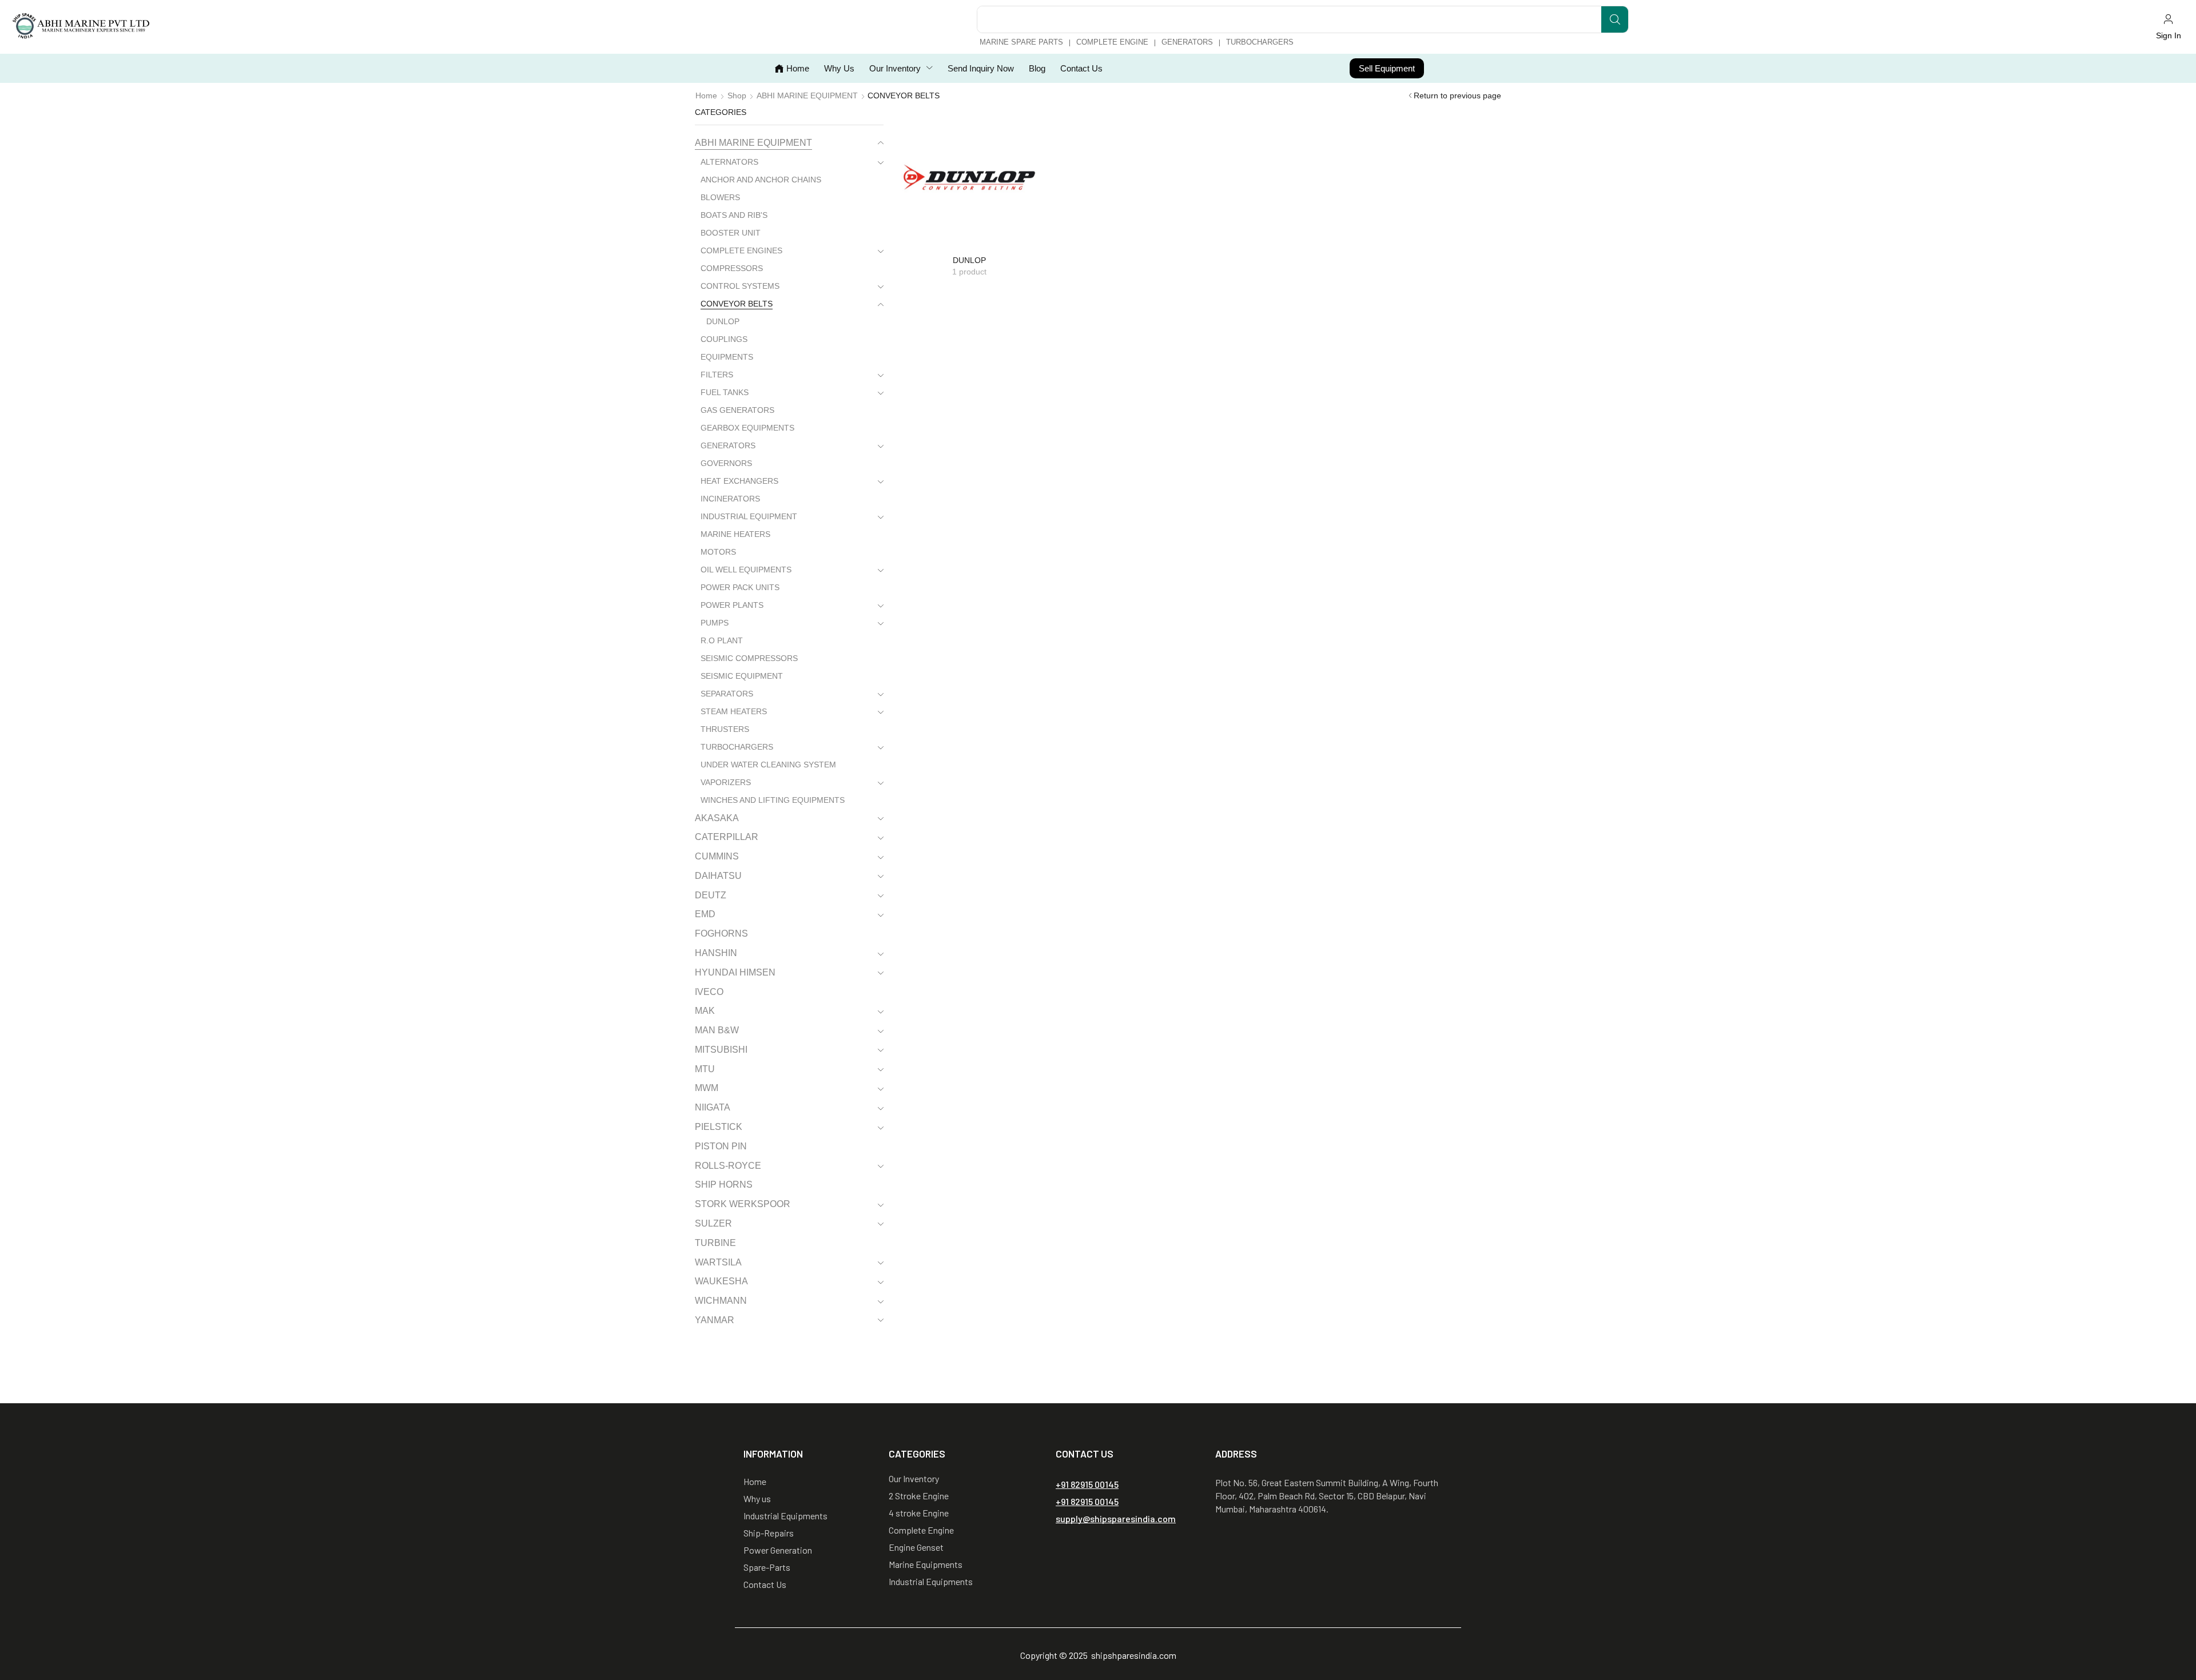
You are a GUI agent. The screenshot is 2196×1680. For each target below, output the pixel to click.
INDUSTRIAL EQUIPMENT (749, 516)
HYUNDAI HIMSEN (735, 972)
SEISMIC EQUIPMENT (742, 676)
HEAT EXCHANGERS (739, 481)
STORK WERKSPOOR (743, 1204)
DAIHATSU (718, 876)
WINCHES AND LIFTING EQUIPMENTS (773, 800)
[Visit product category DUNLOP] (969, 177)
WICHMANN (721, 1301)
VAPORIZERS (726, 782)
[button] (2168, 27)
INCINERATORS (730, 499)
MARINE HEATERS (735, 534)
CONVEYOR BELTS (737, 304)
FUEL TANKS (725, 392)
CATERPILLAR (727, 837)
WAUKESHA (721, 1281)
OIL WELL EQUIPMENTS (746, 570)
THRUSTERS (725, 729)
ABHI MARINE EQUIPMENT (807, 95)
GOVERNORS (726, 463)
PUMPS (715, 623)
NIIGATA (713, 1107)
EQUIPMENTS (727, 357)
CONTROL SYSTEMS (740, 286)
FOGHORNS (721, 933)
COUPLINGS (724, 339)
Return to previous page (1457, 95)
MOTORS (718, 552)
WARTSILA (718, 1262)
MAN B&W (717, 1030)
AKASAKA (717, 818)
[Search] (1615, 19)
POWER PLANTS (732, 605)
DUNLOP (723, 321)
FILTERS (717, 375)
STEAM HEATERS (734, 711)
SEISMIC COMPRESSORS (749, 658)
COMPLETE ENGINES (741, 250)
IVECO (709, 992)
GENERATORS (728, 445)
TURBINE (715, 1243)
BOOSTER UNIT (731, 233)
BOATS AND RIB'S (734, 215)
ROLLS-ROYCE (728, 1166)
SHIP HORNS (724, 1185)
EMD (705, 914)
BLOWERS (720, 197)
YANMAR (715, 1320)
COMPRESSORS (732, 268)
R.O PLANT (722, 640)
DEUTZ (711, 895)
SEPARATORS (727, 694)
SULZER (713, 1223)
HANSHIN (716, 953)
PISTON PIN (721, 1146)
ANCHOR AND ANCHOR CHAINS (761, 180)
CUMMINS (717, 856)
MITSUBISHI (721, 1050)
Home (706, 95)
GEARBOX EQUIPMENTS (747, 428)
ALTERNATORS (729, 162)
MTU (705, 1069)
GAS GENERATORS (737, 410)
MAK (705, 1011)
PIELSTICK (719, 1127)
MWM (707, 1088)
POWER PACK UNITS (740, 587)
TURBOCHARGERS (737, 747)
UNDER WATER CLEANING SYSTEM (768, 765)
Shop (737, 95)
